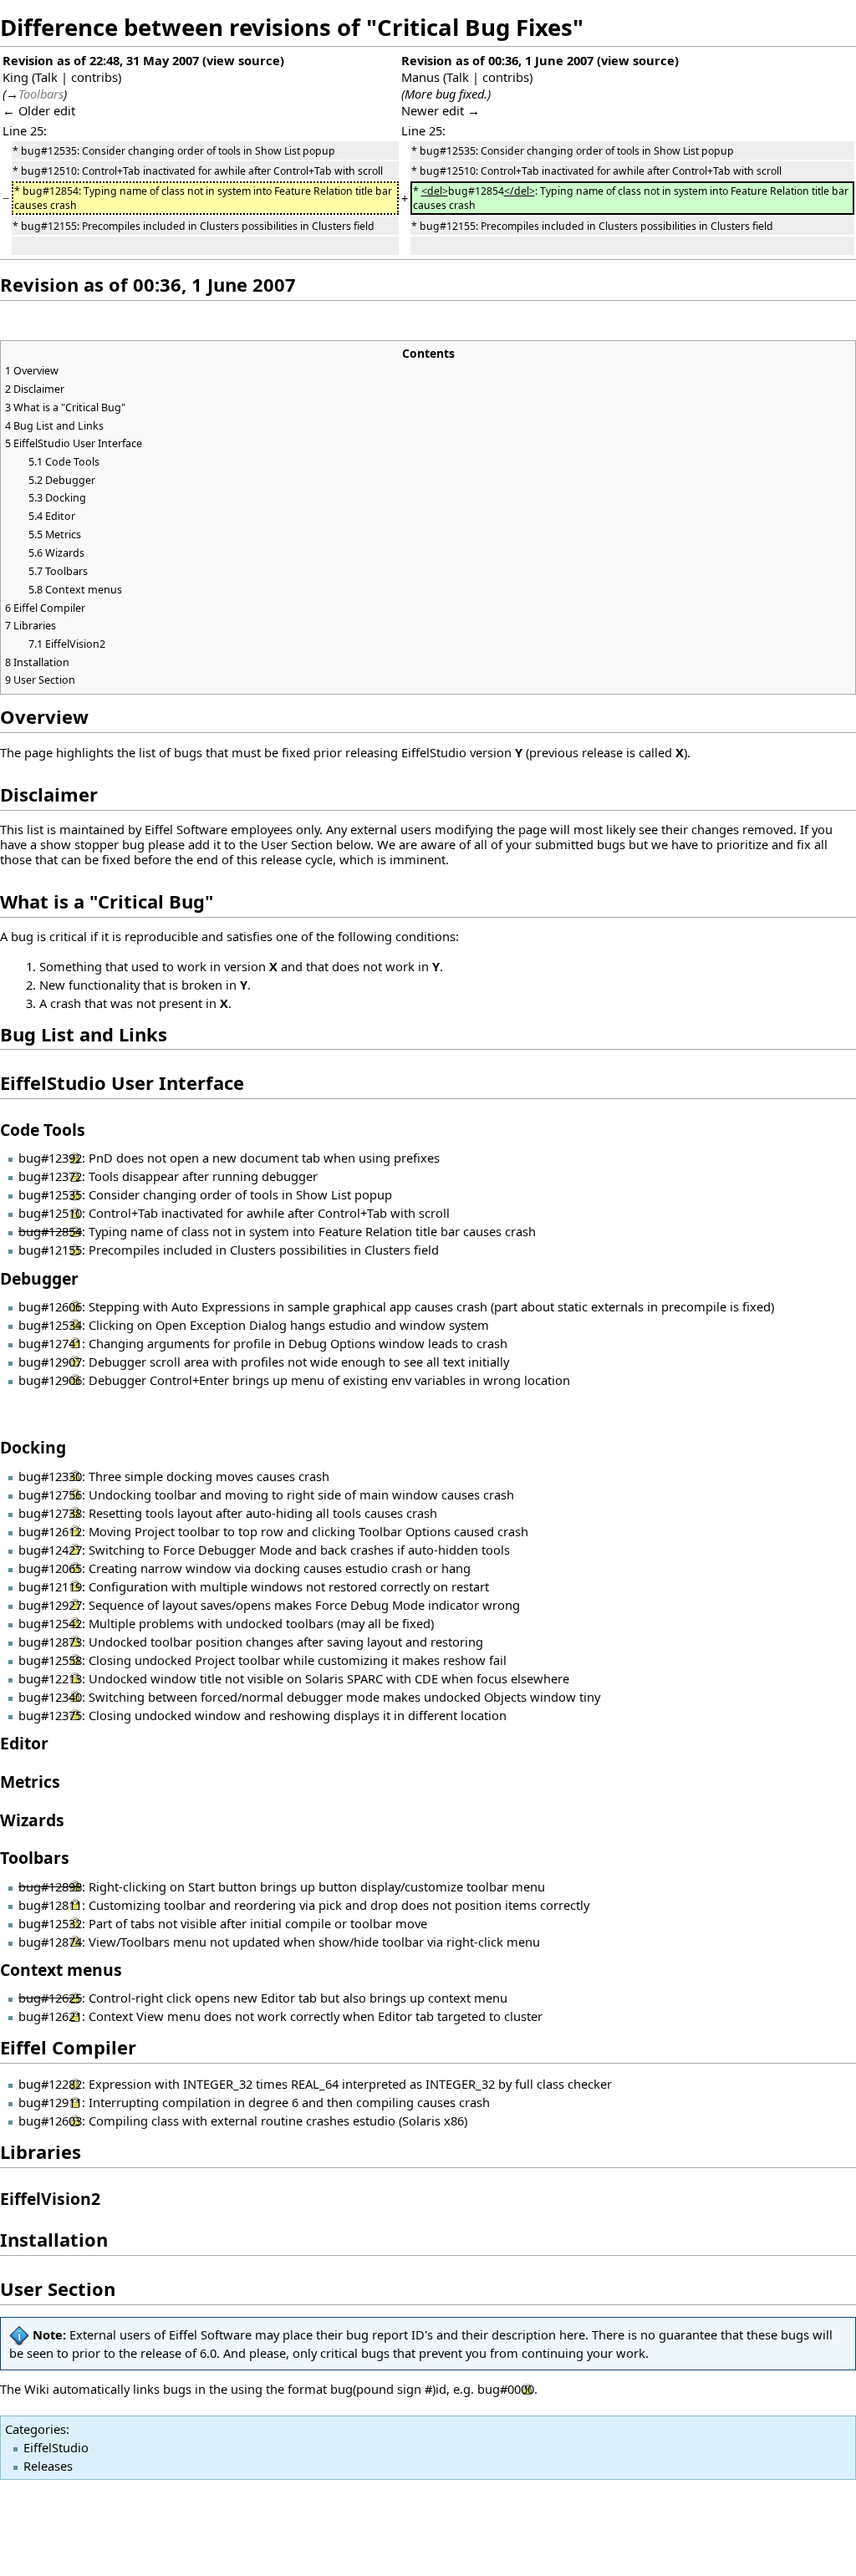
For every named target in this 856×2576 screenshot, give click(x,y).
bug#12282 (50, 2084)
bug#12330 (50, 1476)
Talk (46, 77)
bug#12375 (50, 1715)
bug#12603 (50, 2120)
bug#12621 (50, 2016)
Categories (36, 2429)
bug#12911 (50, 2102)
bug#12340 (50, 1697)
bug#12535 (50, 1194)
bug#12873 (50, 1642)
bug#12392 (50, 1158)
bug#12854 (50, 1231)
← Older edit (39, 110)
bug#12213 (50, 1678)
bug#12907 (50, 1362)
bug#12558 (50, 1660)
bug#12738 (50, 1513)
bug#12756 (50, 1494)
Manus (420, 77)
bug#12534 (50, 1325)
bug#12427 (50, 1550)
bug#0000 (506, 2389)
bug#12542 (50, 1623)
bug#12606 (50, 1306)
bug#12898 (50, 1886)
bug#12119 (50, 1586)
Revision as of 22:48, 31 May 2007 (101, 60)
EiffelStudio (56, 2447)
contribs (94, 77)
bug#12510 (50, 1213)
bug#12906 (50, 1380)
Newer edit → (441, 110)
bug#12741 (50, 1343)
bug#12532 (50, 1923)
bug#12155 (50, 1250)
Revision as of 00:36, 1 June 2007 (497, 60)
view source (243, 60)
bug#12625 (50, 1998)
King (15, 77)
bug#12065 (50, 1568)
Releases (48, 2466)
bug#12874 (50, 1942)
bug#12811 (50, 1905)
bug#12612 (50, 1531)
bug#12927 (50, 1605)
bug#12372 (50, 1176)
